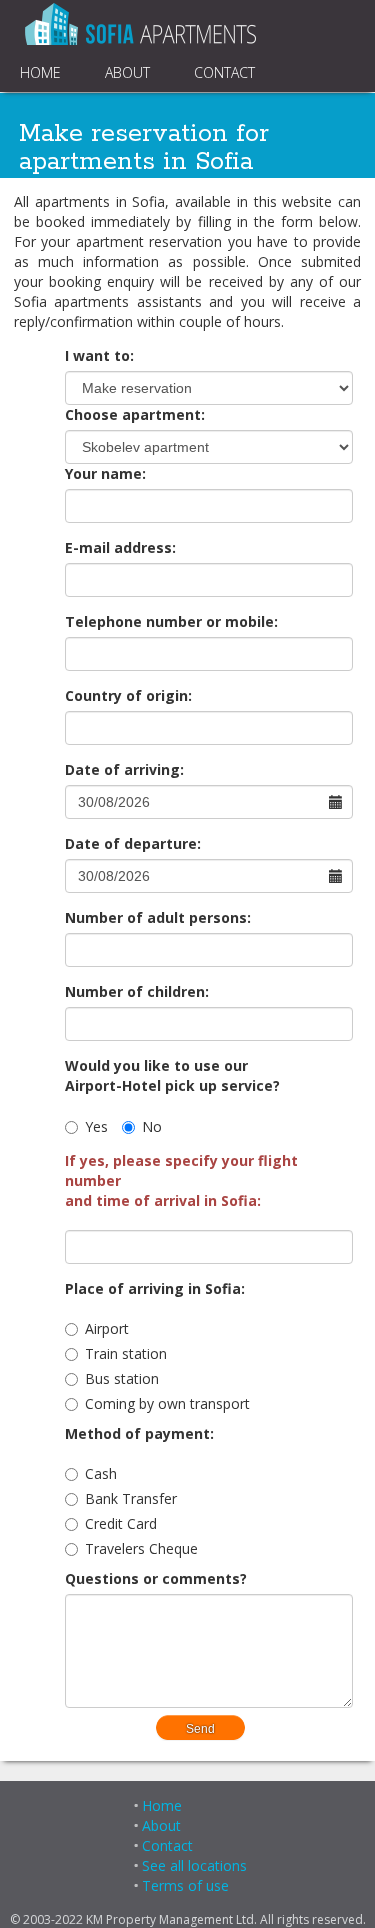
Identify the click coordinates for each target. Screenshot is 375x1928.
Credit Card (121, 1523)
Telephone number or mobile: (171, 621)
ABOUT (127, 72)
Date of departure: (133, 843)
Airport (107, 1328)
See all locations (194, 1865)
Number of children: (137, 991)
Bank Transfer (131, 1498)
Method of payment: (139, 1433)
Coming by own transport (167, 1403)
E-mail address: (120, 547)
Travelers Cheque (141, 1548)
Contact (167, 1845)
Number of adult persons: (158, 917)
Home (162, 1805)
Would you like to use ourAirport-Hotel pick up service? (172, 1075)
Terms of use (185, 1885)
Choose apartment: (135, 414)
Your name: (105, 473)
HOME (40, 72)
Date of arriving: (124, 769)
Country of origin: (128, 695)
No (152, 1126)
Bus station (122, 1378)
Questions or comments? (156, 1578)
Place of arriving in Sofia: (155, 1288)
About (161, 1825)
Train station (126, 1353)
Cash (101, 1473)
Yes (96, 1126)
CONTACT (224, 72)
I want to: (99, 355)
